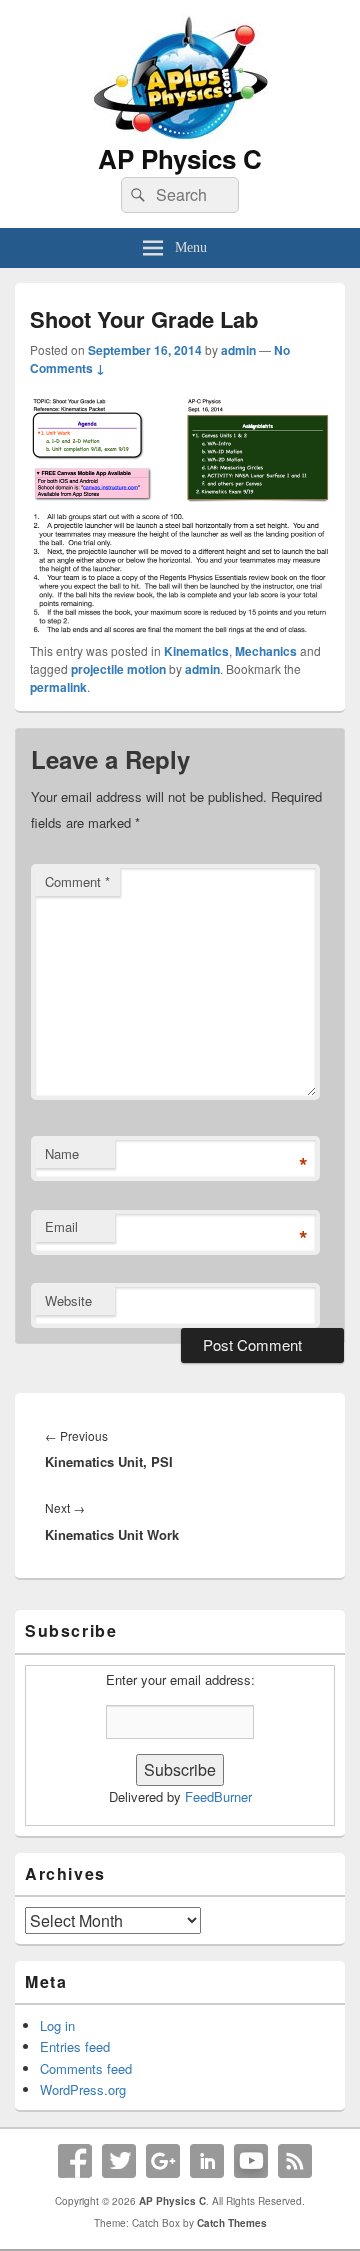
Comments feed (86, 2068)
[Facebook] (75, 2161)
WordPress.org (83, 2089)
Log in (57, 2025)
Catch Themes (232, 2223)
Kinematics (196, 651)
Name (62, 1153)
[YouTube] (251, 2161)
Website (68, 1300)
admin (238, 350)
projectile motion (118, 669)
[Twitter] (119, 2161)
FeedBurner (218, 1796)
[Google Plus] (163, 2161)
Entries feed (75, 2046)
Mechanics (266, 651)
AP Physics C (180, 158)
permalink (58, 687)
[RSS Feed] (295, 2161)
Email (61, 1226)
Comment (77, 881)
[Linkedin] (207, 2161)
